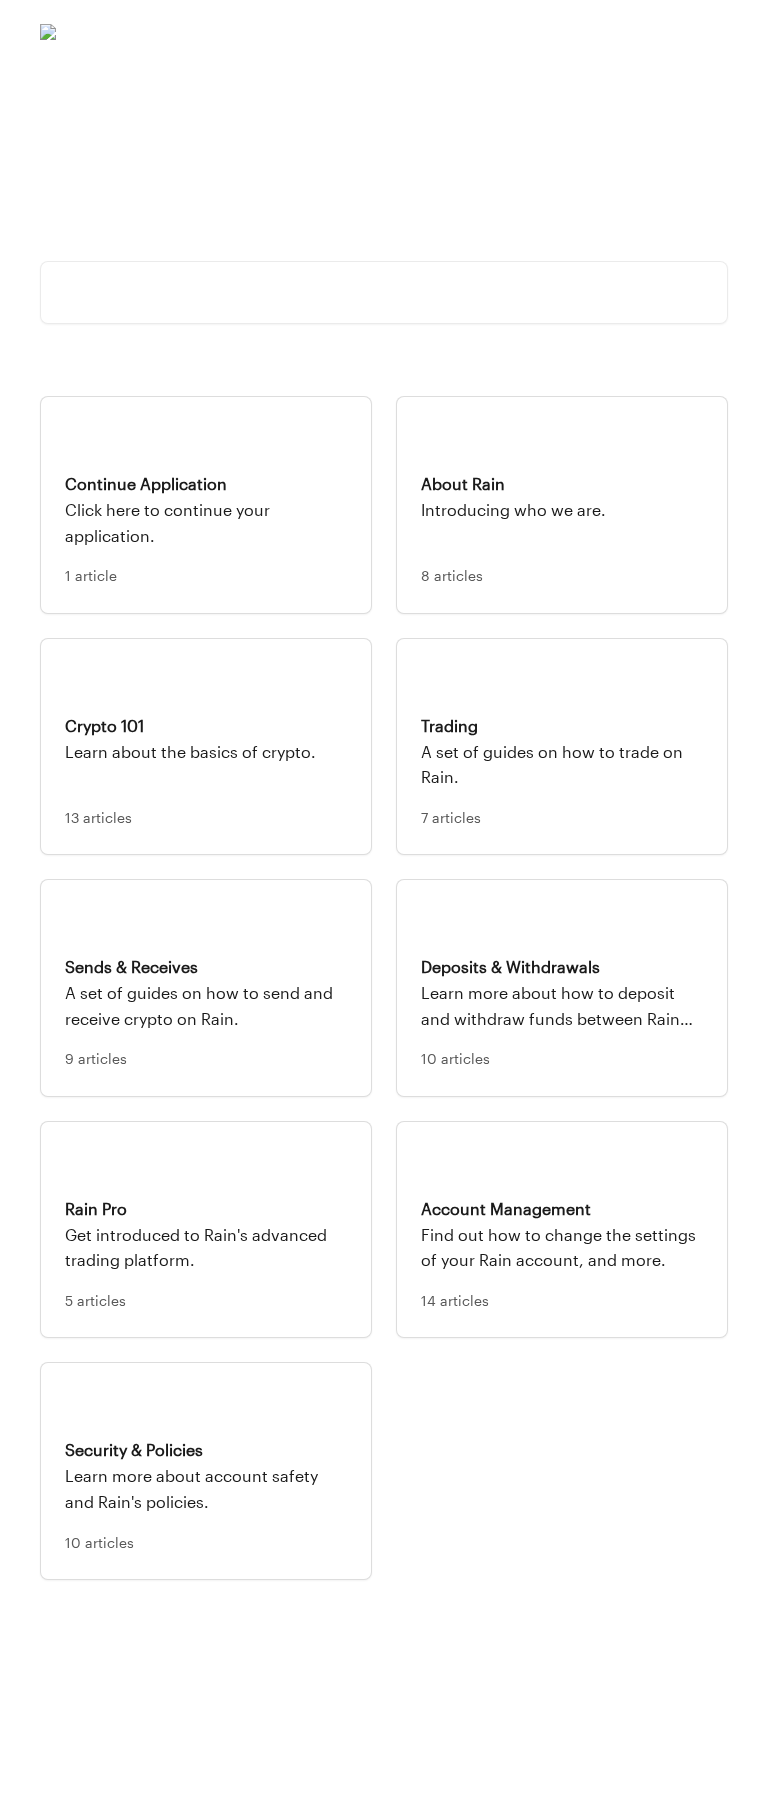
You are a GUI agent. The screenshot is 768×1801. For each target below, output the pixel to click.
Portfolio (459, 32)
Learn (598, 32)
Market (533, 32)
